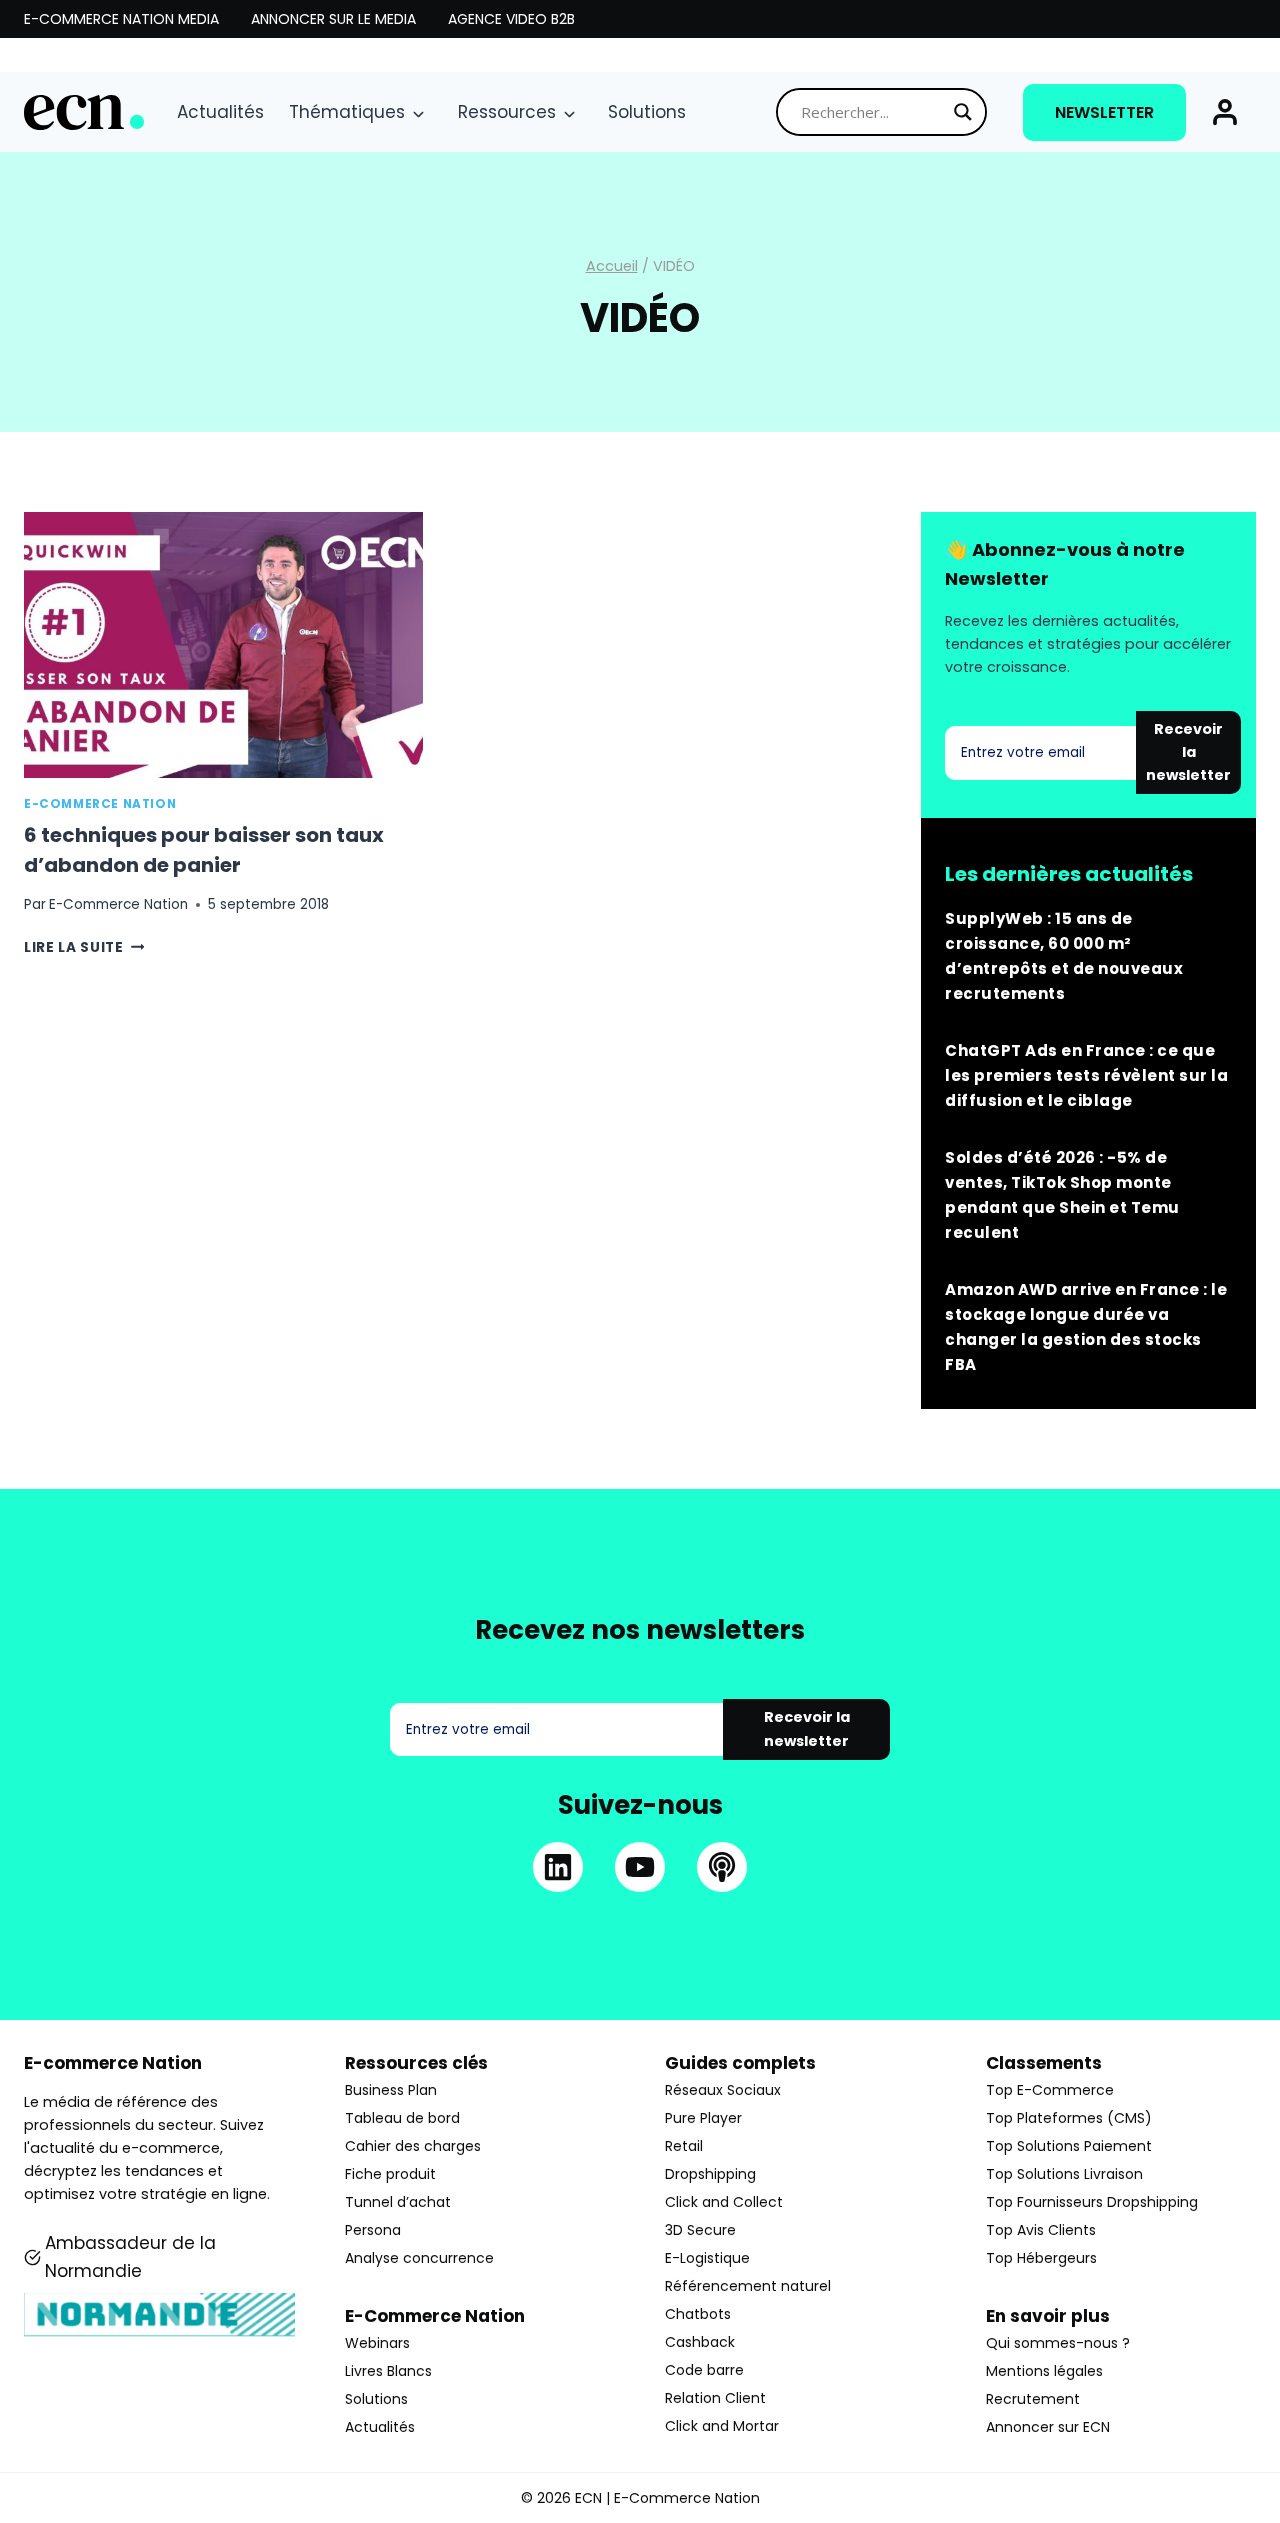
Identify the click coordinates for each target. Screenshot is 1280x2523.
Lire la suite (84, 947)
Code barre (704, 2370)
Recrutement (1033, 2399)
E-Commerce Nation (100, 804)
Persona (373, 2230)
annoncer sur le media (333, 19)
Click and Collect (724, 2202)
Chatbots (698, 2314)
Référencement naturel (748, 2286)
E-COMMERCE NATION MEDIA (121, 19)
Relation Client (715, 2398)
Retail (684, 2146)
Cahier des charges (413, 2146)
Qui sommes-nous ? (1058, 2343)
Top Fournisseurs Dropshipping (1092, 2202)
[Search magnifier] (963, 112)
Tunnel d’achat (398, 2202)
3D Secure (700, 2230)
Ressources (507, 112)
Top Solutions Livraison (1064, 2174)
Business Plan (391, 2090)
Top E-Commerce (1050, 2090)
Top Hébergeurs (1041, 2258)
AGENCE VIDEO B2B (511, 19)
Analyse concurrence (419, 2258)
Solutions (647, 112)
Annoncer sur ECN (1048, 2427)
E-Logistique (707, 2258)
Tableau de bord (402, 2118)
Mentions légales (1044, 2371)
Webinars (377, 2343)
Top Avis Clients (1041, 2230)
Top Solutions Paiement (1069, 2146)
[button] (1225, 112)
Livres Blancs (388, 2371)
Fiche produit (390, 2174)
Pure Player (703, 2118)
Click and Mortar (722, 2426)
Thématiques (347, 112)
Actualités (220, 112)
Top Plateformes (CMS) (1069, 2118)
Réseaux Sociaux (723, 2090)
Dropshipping (710, 2174)
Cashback (700, 2342)
